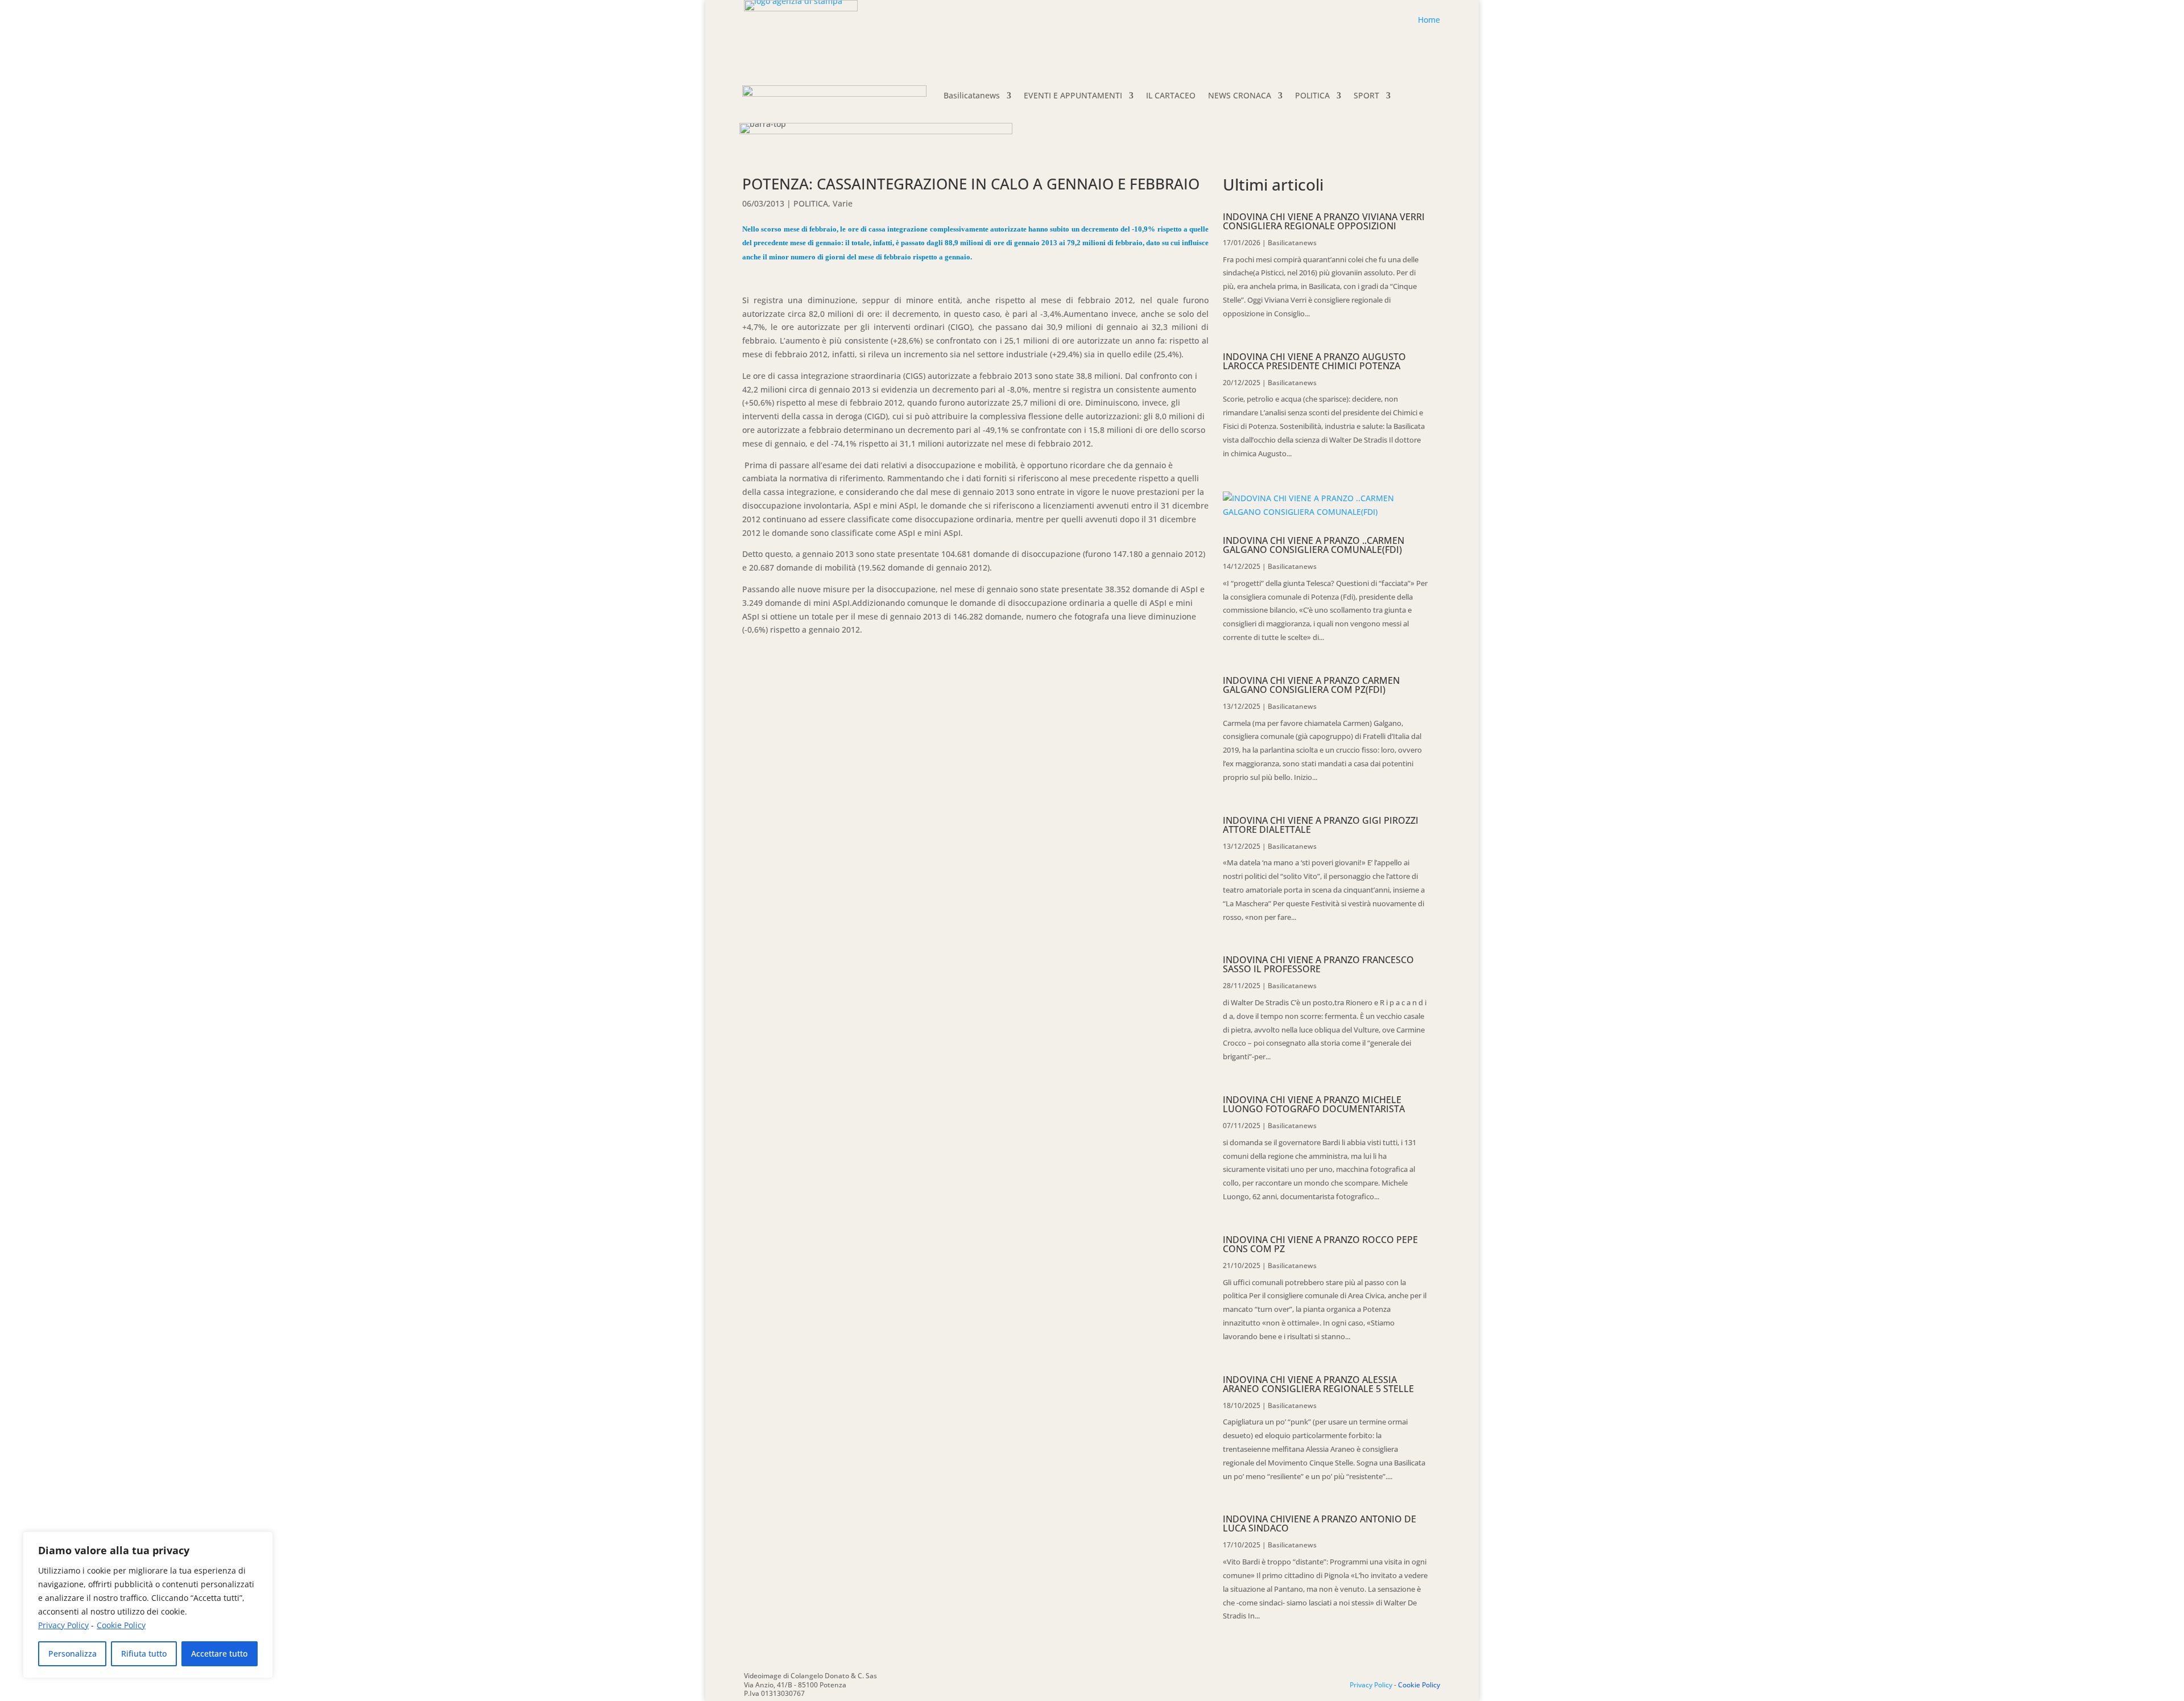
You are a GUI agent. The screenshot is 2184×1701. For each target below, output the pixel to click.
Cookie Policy (121, 1625)
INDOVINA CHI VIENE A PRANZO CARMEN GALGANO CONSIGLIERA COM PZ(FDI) (1311, 685)
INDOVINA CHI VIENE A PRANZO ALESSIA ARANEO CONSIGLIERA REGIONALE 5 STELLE (1318, 1384)
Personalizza (73, 1653)
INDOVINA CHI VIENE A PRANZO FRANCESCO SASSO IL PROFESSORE (1318, 964)
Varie (843, 203)
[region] (148, 1605)
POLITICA (1312, 95)
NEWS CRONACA (1240, 95)
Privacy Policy (63, 1625)
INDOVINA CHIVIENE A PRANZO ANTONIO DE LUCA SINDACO (1319, 1524)
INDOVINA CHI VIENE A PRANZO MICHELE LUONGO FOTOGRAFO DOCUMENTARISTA (1314, 1104)
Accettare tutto (219, 1653)
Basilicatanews (972, 95)
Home (1429, 20)
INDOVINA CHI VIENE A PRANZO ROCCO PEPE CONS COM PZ (1320, 1244)
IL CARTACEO (1171, 95)
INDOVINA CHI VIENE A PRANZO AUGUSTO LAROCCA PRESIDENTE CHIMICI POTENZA (1314, 361)
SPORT (1366, 95)
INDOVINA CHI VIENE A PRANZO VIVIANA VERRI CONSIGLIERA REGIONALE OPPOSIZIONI (1324, 221)
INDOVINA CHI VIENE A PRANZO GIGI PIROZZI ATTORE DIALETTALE (1321, 825)
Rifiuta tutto (144, 1653)
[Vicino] (261, 1541)
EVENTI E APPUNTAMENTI (1073, 95)
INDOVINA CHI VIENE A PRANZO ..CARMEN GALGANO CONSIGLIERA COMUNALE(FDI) (1314, 545)
